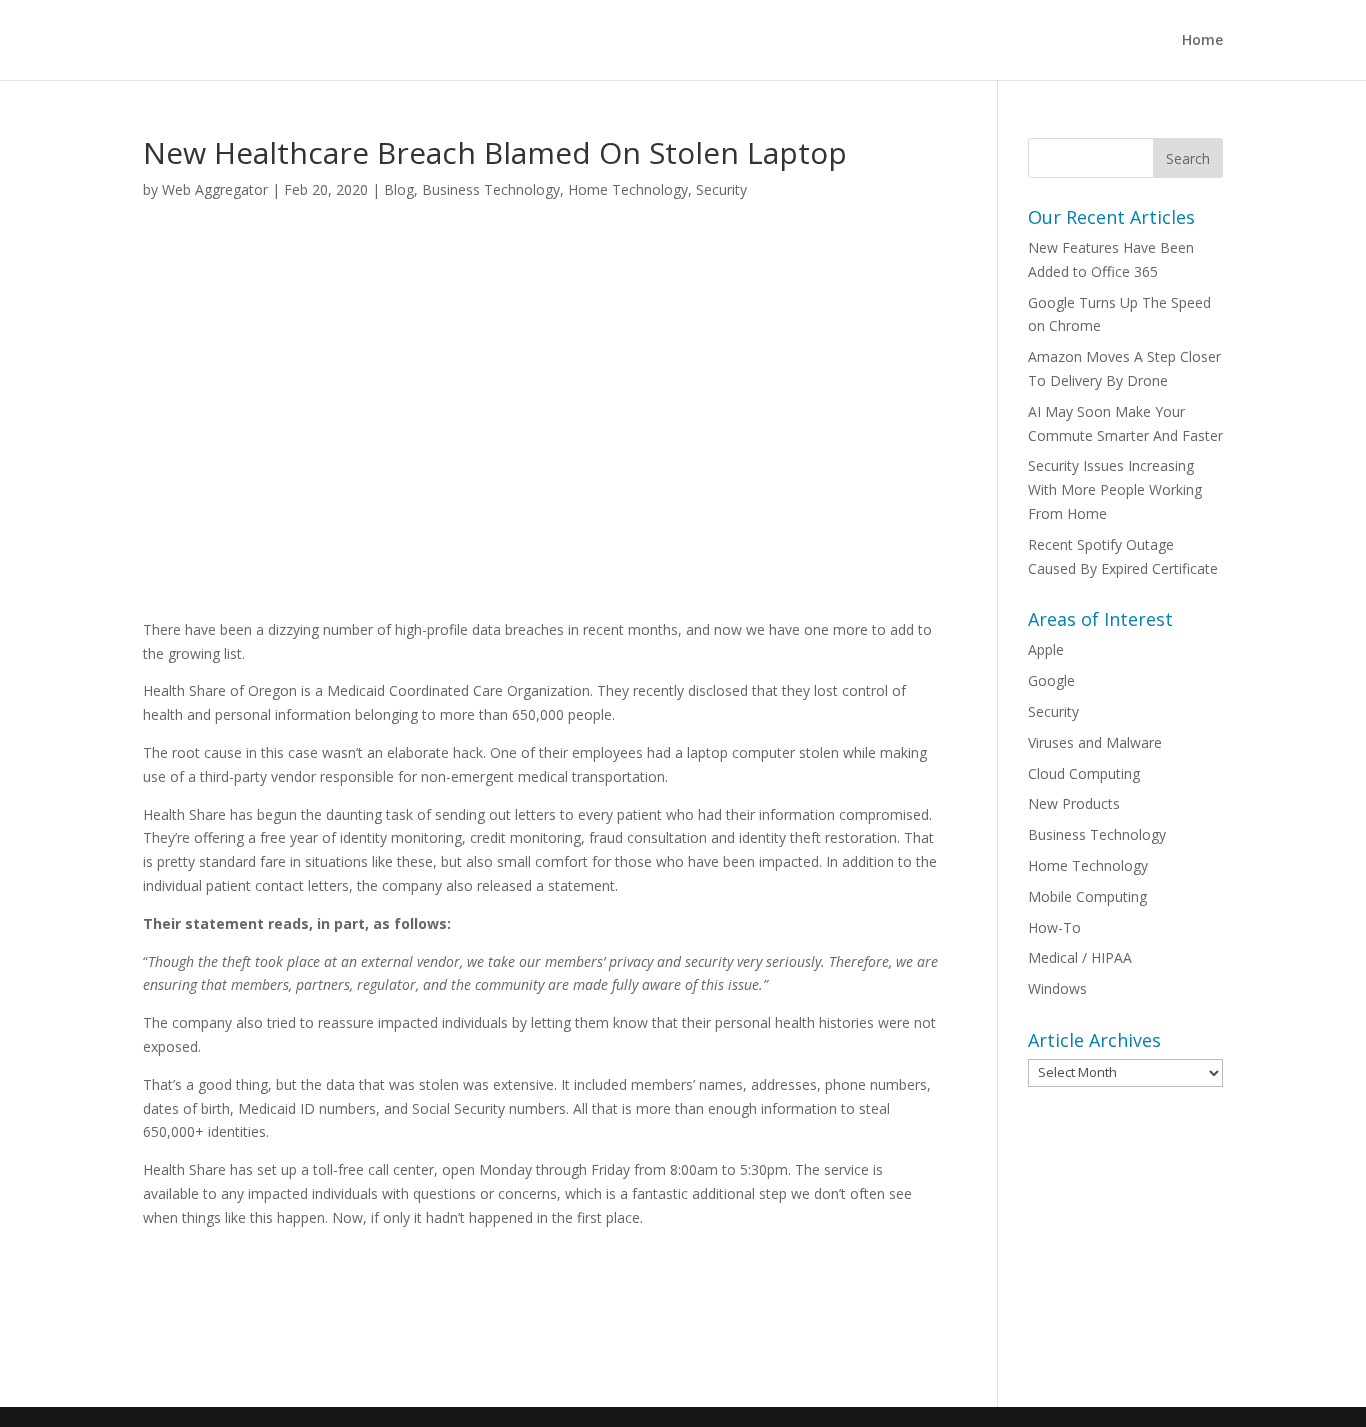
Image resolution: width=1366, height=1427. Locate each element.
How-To (1054, 927)
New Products (1074, 803)
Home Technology (628, 189)
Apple (1046, 649)
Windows (1057, 988)
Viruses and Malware (1095, 742)
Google (1051, 680)
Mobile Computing (1087, 896)
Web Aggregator (215, 189)
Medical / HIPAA (1080, 957)
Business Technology (491, 189)
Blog (399, 189)
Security (721, 189)
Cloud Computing (1084, 773)
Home (1202, 41)
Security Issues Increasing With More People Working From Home (1115, 489)
